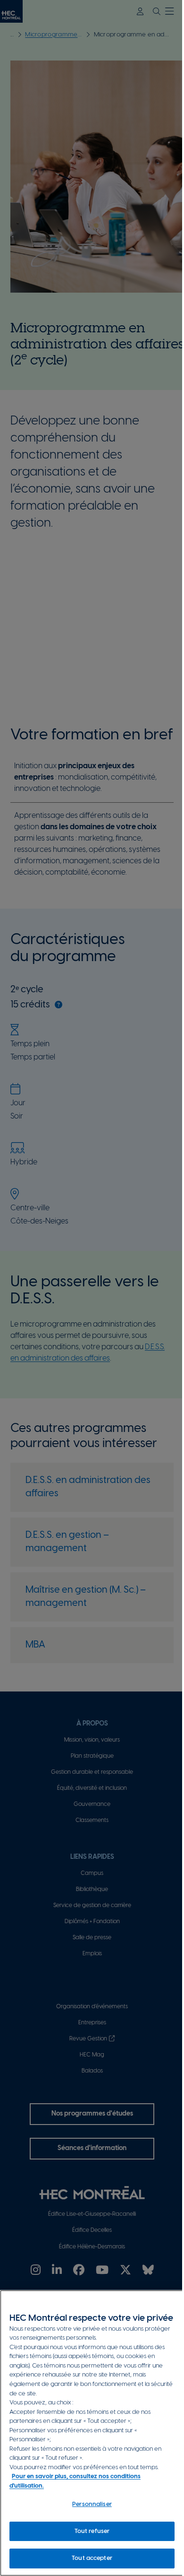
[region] (92, 2433)
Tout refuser (92, 2531)
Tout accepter (92, 2558)
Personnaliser (92, 2504)
